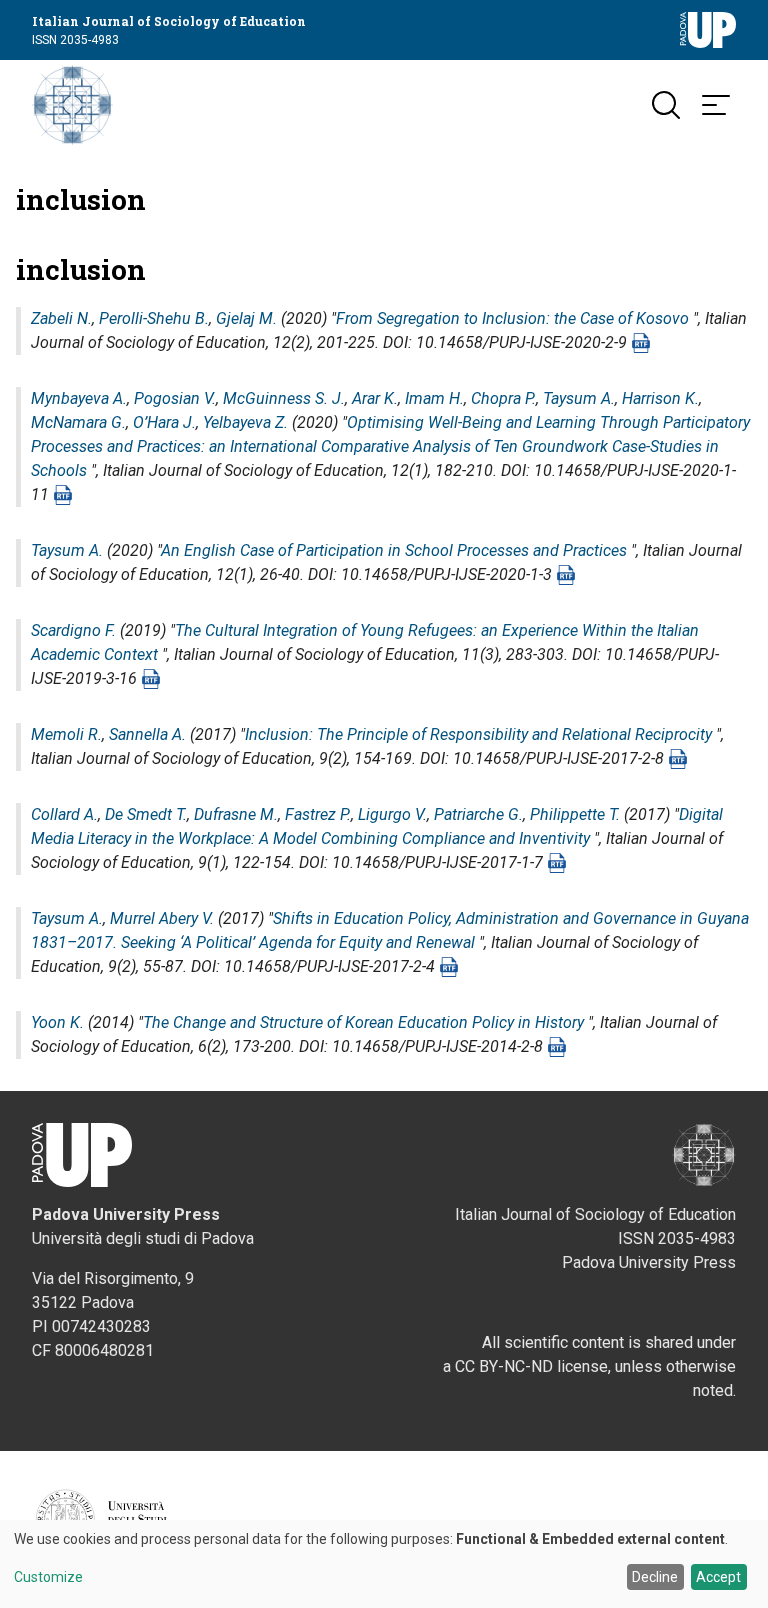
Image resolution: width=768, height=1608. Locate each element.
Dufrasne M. (236, 814)
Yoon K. (57, 1022)
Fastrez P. (318, 814)
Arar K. (375, 398)
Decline (655, 1577)
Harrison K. (660, 398)
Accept (718, 1577)
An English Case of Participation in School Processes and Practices (394, 550)
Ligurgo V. (392, 814)
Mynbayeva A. (79, 398)
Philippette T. (575, 814)
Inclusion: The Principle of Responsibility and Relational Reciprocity (478, 734)
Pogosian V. (175, 398)
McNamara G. (78, 422)
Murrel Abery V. (162, 918)
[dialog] (384, 1564)
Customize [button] (48, 1577)
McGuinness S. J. (284, 398)
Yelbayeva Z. (245, 422)
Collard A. (64, 814)
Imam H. (434, 398)
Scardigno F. (73, 630)
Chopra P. (503, 398)
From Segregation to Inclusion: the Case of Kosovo (512, 318)
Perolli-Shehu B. (154, 318)
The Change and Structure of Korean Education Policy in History (363, 1022)
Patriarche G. (478, 814)
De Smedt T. (146, 814)
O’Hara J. (164, 422)
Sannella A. (147, 734)
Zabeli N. (61, 318)
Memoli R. (66, 734)
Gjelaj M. (246, 318)
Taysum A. (579, 398)
